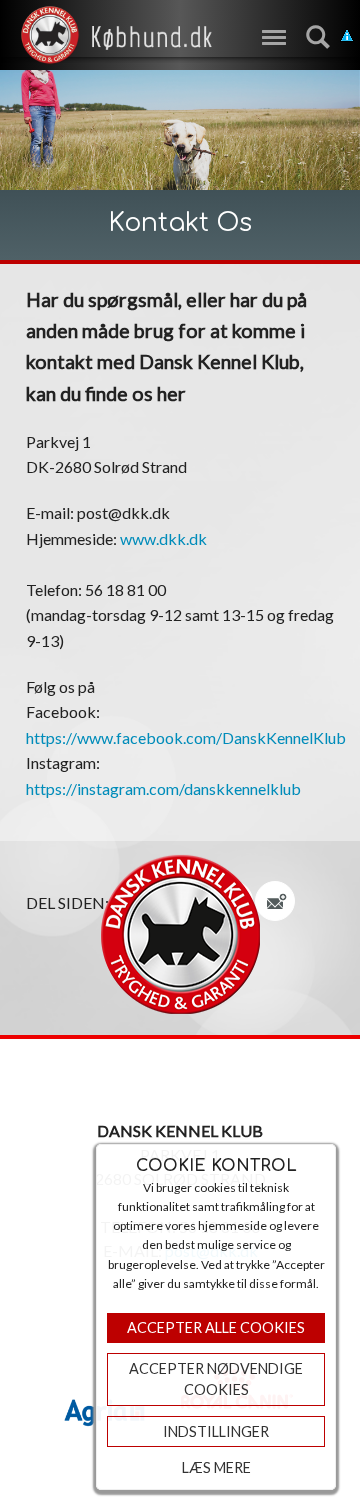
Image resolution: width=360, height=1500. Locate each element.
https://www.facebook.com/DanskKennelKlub (186, 737)
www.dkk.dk (163, 538)
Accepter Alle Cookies (216, 1327)
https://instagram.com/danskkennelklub (163, 788)
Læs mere (216, 1467)
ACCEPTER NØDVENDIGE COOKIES (216, 1379)
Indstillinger (216, 1431)
